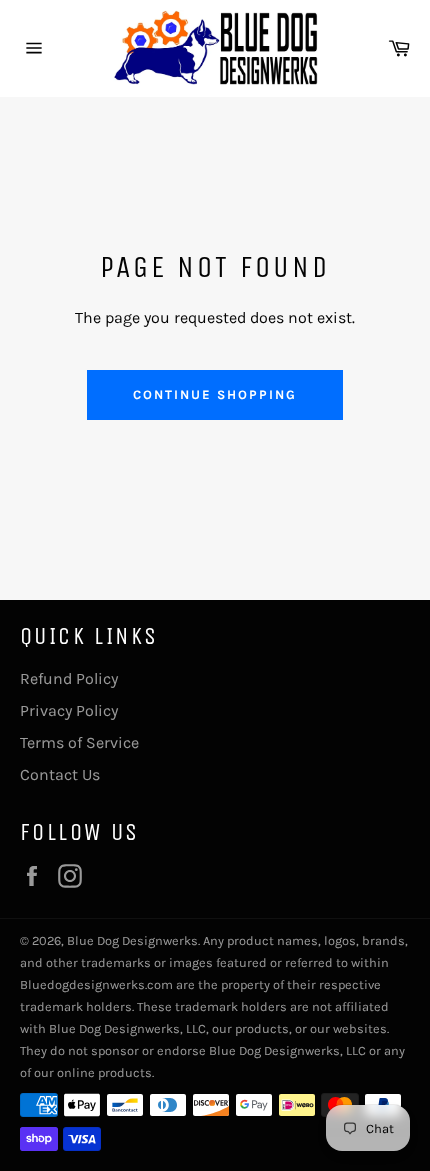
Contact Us (60, 774)
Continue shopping (214, 394)
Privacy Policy (69, 710)
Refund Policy (69, 678)
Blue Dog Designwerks (132, 940)
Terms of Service (79, 742)
